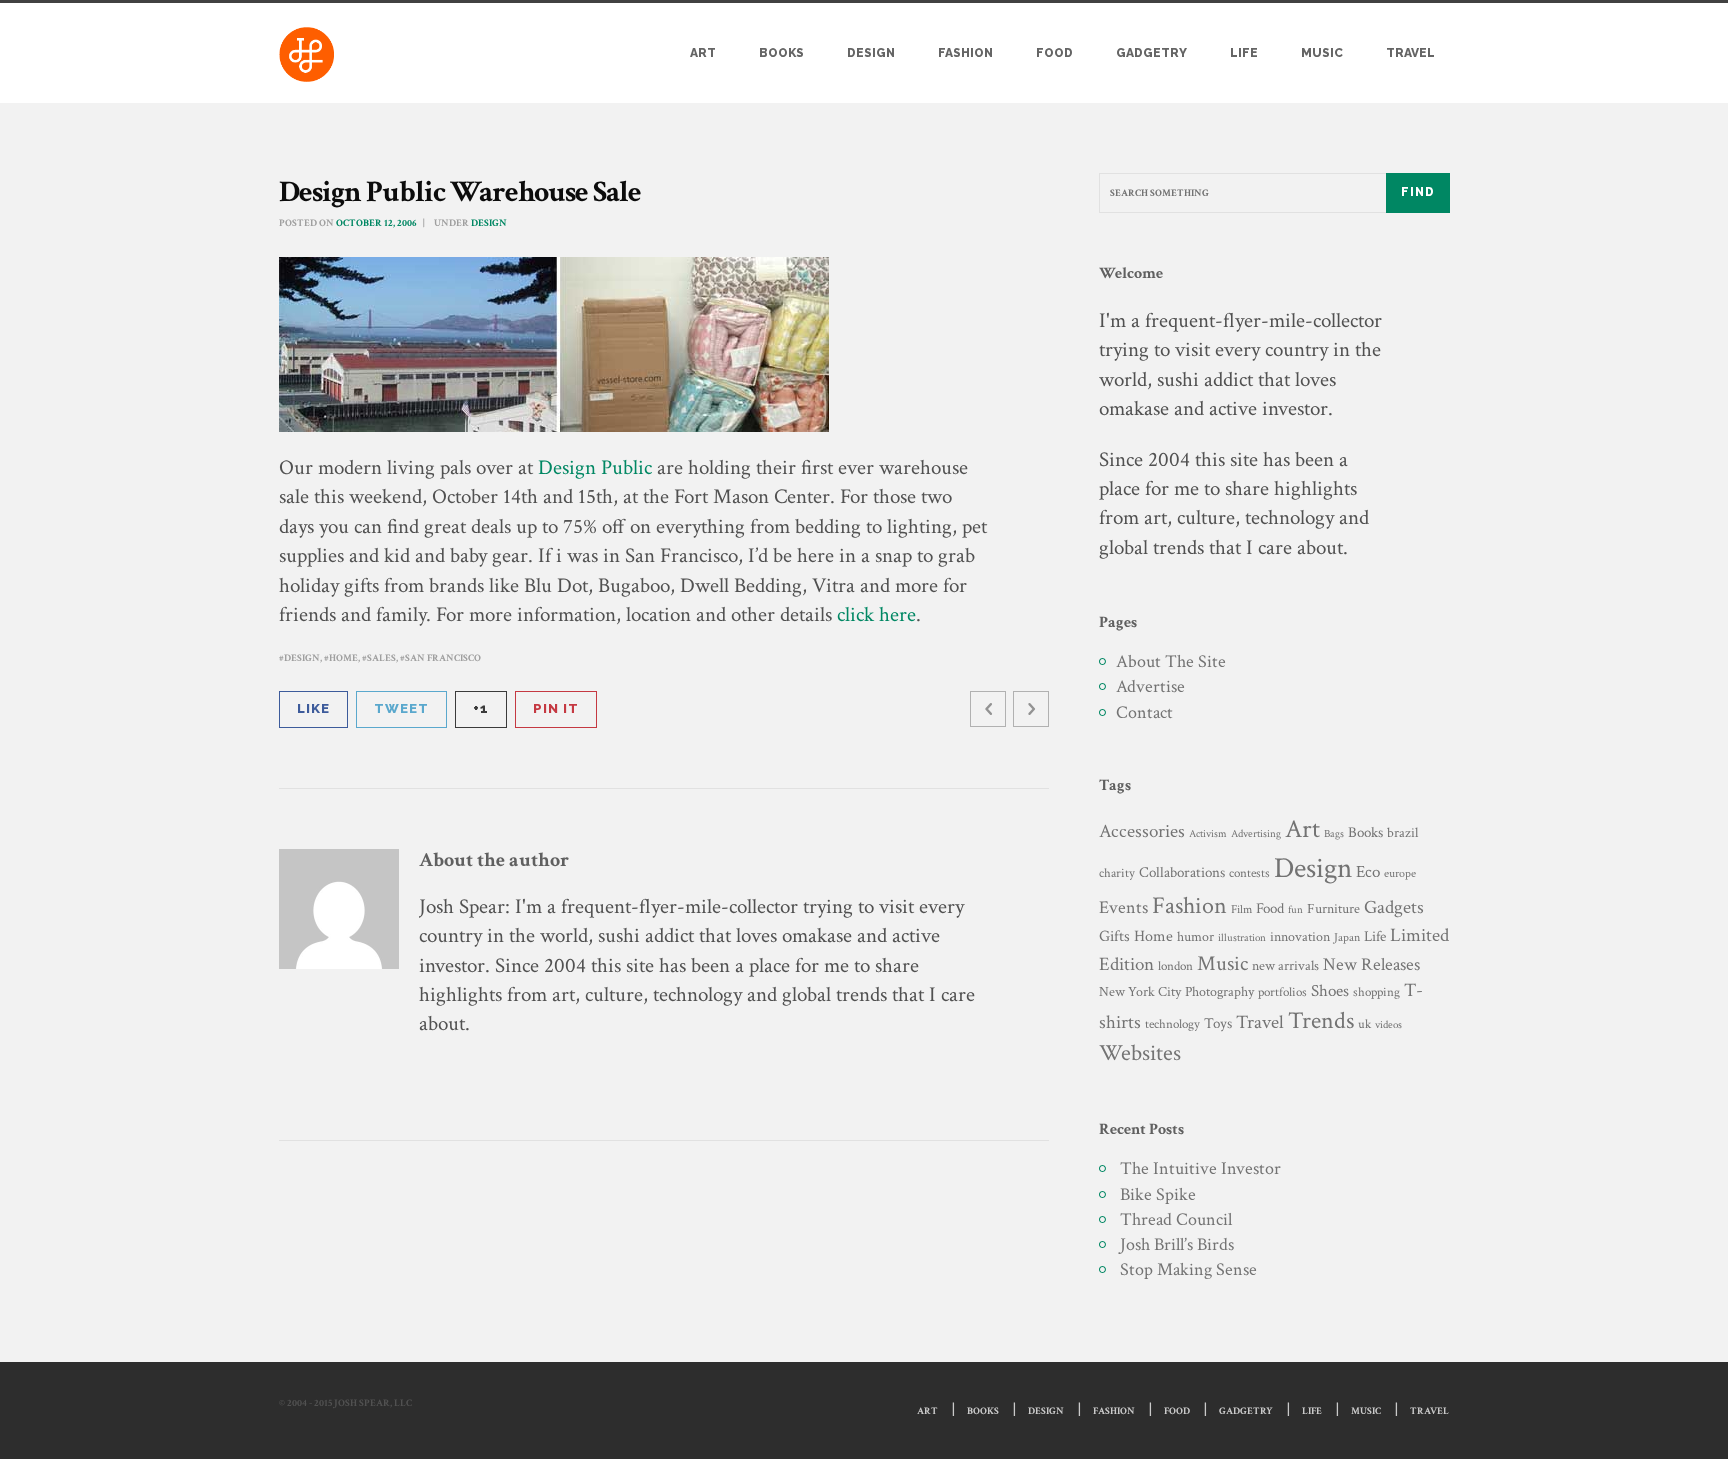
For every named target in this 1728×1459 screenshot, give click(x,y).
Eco (1368, 872)
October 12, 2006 (376, 223)
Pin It (556, 708)
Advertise (1150, 686)
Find (1418, 192)
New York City (1140, 991)
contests (1249, 873)
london (1175, 966)
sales (381, 658)
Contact (1144, 712)
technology (1172, 1024)
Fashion (965, 53)
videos (1388, 1024)
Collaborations (1182, 872)
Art (703, 53)
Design (871, 53)
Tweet (401, 708)
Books (781, 53)
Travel (1410, 53)
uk (1364, 1024)
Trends (1321, 1020)
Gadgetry (1151, 53)
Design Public (595, 467)
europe (1400, 873)
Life (1244, 53)
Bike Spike (1158, 1194)
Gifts (1114, 936)
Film (1241, 909)
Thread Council (1176, 1219)
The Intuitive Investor (1200, 1168)
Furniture (1333, 908)
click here (876, 614)
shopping (1376, 992)
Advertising (1256, 833)
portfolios (1282, 992)
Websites (1140, 1053)
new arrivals (1285, 966)
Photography (1219, 991)
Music (1322, 53)
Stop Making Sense (1188, 1269)
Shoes (1330, 991)
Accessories (1142, 831)
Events (1123, 907)
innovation (1300, 936)
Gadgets (1394, 907)
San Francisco (443, 658)
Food (1054, 53)
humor (1195, 937)
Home (343, 658)
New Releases (1371, 964)
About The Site (1171, 661)
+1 (481, 708)
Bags (1334, 834)
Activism (1208, 834)
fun (1295, 909)
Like (313, 708)
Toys (1218, 1023)
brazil (1402, 832)
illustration (1242, 938)
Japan (1347, 937)
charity (1117, 873)
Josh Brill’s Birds (1177, 1244)
